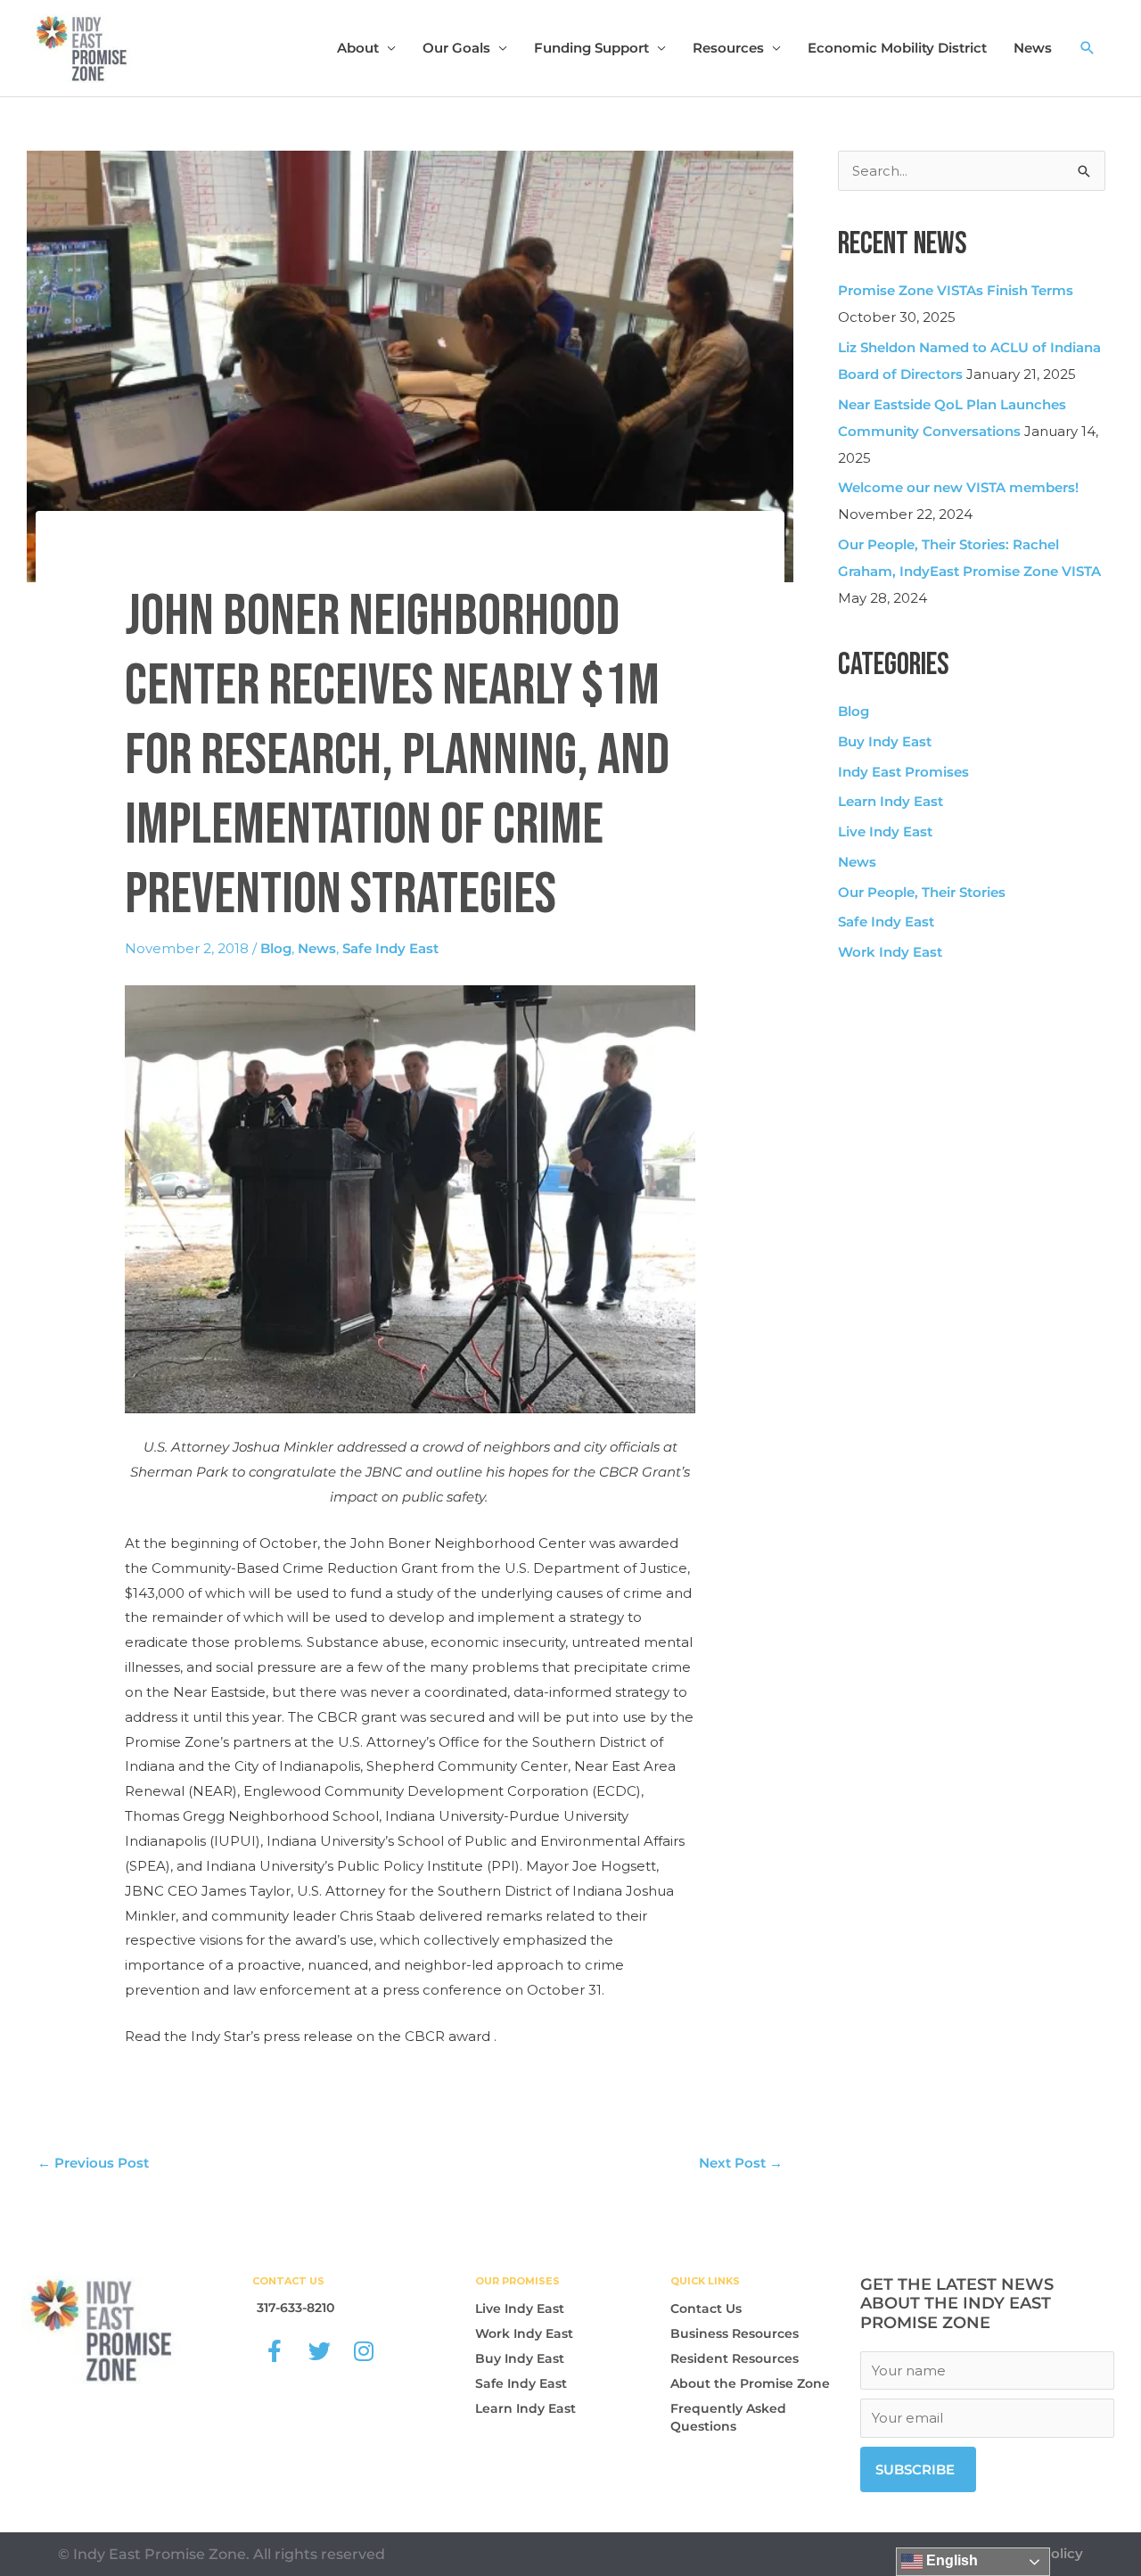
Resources (728, 48)
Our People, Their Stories (922, 892)
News (1033, 48)
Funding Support (591, 48)
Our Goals (456, 48)
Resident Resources (735, 2358)
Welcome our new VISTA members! (958, 487)
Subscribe (915, 2469)
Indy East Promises (903, 772)
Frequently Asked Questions (728, 2417)
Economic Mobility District (897, 48)
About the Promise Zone (750, 2383)
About (358, 48)
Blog (276, 948)
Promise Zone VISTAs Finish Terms (956, 290)
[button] (1088, 48)
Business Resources (735, 2333)
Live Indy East (885, 831)
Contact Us (706, 2309)
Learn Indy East (891, 801)
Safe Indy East (390, 948)
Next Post (741, 2163)
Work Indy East (890, 952)
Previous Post (93, 2163)
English (950, 2560)
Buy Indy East (885, 741)
